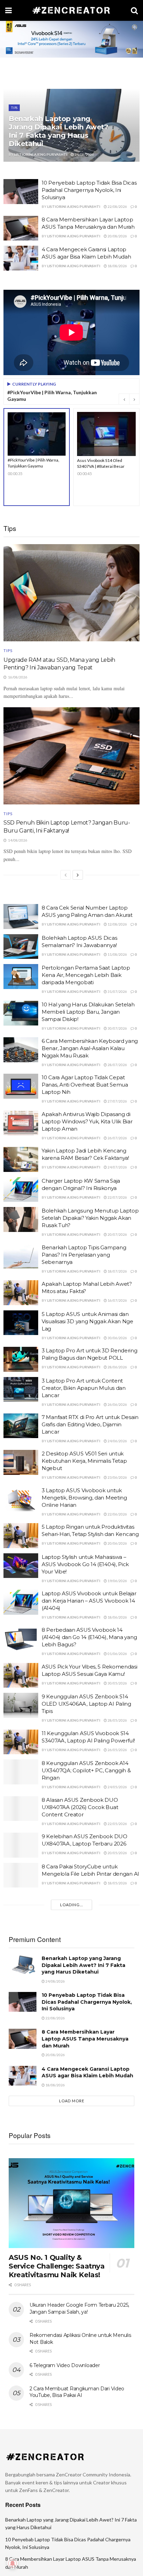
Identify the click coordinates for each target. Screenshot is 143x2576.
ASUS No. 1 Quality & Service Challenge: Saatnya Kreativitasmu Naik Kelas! (57, 2266)
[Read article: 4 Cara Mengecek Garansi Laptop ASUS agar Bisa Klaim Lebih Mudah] (21, 258)
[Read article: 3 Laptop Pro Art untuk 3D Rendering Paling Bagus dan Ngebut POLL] (21, 1359)
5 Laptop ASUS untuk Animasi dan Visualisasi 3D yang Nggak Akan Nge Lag (87, 1321)
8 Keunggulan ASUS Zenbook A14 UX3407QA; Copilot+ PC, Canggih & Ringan (86, 1770)
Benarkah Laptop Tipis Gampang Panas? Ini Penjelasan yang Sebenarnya (84, 1255)
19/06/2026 (117, 1581)
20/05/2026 (117, 1853)
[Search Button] (134, 10)
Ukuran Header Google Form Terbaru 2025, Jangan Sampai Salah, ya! (79, 2308)
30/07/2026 (117, 1028)
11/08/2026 (117, 954)
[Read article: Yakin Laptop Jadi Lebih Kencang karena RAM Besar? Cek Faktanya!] (21, 1159)
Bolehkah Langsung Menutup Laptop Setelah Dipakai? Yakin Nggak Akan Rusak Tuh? (90, 1218)
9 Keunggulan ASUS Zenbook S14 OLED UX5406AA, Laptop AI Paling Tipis (86, 1704)
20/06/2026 (117, 1543)
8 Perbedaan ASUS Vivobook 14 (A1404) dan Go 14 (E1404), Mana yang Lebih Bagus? (89, 1637)
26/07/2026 (117, 1138)
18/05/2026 (117, 1883)
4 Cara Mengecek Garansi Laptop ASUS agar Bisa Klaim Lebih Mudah (87, 2072)
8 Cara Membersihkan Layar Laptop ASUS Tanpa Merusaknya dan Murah (85, 2039)
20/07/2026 (117, 1234)
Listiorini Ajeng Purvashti (41, 154)
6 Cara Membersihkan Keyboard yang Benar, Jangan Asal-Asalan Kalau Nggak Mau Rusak (90, 1048)
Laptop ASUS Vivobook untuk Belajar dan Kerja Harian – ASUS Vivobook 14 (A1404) (89, 1601)
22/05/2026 (117, 1824)
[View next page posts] (78, 875)
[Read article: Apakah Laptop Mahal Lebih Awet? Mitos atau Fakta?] (21, 1293)
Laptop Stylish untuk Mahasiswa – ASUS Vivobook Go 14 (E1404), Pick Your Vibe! (85, 1564)
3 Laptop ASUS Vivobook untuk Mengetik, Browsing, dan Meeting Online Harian (84, 1498)
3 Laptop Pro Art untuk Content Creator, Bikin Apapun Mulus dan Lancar (84, 1388)
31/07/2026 (117, 991)
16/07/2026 (117, 1300)
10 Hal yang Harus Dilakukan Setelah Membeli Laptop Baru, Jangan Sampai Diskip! (88, 1012)
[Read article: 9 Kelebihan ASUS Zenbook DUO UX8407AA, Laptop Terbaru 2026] (21, 1845)
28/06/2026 (117, 1367)
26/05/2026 (117, 1750)
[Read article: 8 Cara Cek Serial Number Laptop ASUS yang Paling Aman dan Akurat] (21, 917)
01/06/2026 (117, 1654)
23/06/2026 (117, 1477)
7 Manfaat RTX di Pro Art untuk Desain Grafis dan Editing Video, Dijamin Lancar (90, 1424)
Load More (72, 2101)
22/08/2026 (117, 206)
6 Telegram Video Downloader (65, 2365)
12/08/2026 (117, 924)
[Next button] (134, 399)
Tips (14, 108)
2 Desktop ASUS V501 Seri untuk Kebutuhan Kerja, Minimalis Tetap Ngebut (84, 1461)
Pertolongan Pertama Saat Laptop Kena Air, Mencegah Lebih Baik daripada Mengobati (86, 975)
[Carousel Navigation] (129, 399)
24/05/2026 (117, 1787)
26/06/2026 (117, 1404)
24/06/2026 (117, 1441)
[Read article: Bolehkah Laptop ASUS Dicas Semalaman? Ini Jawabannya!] (21, 947)
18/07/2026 (117, 1271)
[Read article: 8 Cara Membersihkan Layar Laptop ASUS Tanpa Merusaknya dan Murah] (21, 228)
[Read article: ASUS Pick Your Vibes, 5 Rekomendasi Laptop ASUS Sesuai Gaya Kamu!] (21, 1675)
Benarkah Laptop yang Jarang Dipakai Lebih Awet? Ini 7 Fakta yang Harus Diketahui (58, 131)
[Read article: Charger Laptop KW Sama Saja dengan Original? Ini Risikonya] (21, 1190)
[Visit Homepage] (71, 10)
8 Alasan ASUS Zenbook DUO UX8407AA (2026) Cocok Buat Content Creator (80, 1807)
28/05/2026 (117, 1720)
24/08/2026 (84, 154)
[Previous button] (124, 399)
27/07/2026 (117, 1101)
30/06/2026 (117, 1338)
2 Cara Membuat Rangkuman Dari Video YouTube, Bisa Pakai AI (77, 2392)
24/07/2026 (117, 1167)
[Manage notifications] (12, 2564)
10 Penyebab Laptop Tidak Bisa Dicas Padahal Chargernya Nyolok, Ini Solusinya (89, 190)
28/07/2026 (117, 1065)
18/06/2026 (117, 1617)
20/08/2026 (117, 236)
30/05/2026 (117, 1683)
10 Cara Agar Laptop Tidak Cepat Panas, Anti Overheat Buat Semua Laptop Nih (85, 1085)
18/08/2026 (117, 266)
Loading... (71, 1905)
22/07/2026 (117, 1197)
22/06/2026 (117, 1514)
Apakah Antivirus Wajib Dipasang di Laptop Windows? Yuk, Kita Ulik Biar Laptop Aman (87, 1121)
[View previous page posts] (66, 875)
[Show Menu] (9, 10)
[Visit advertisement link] (71, 39)
